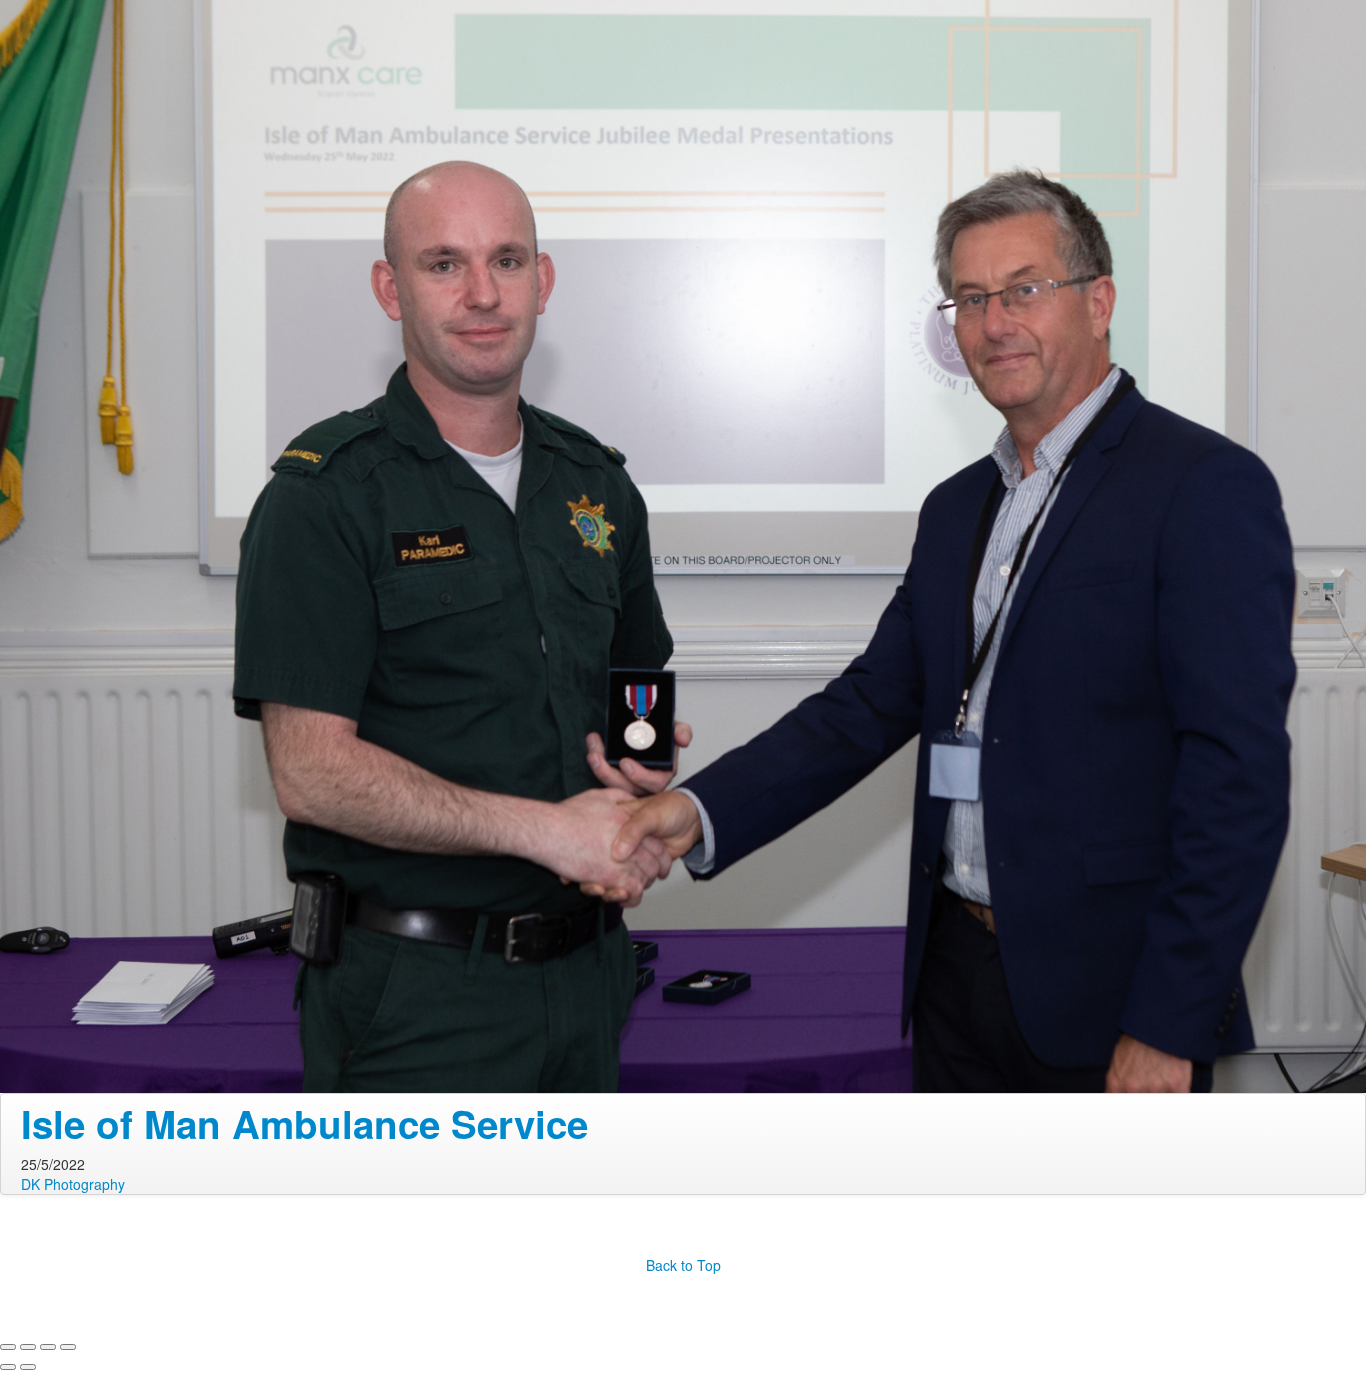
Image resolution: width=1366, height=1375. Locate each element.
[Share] (28, 1347)
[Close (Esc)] (8, 1347)
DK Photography (73, 1184)
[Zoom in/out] (68, 1347)
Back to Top (683, 1265)
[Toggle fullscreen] (48, 1347)
